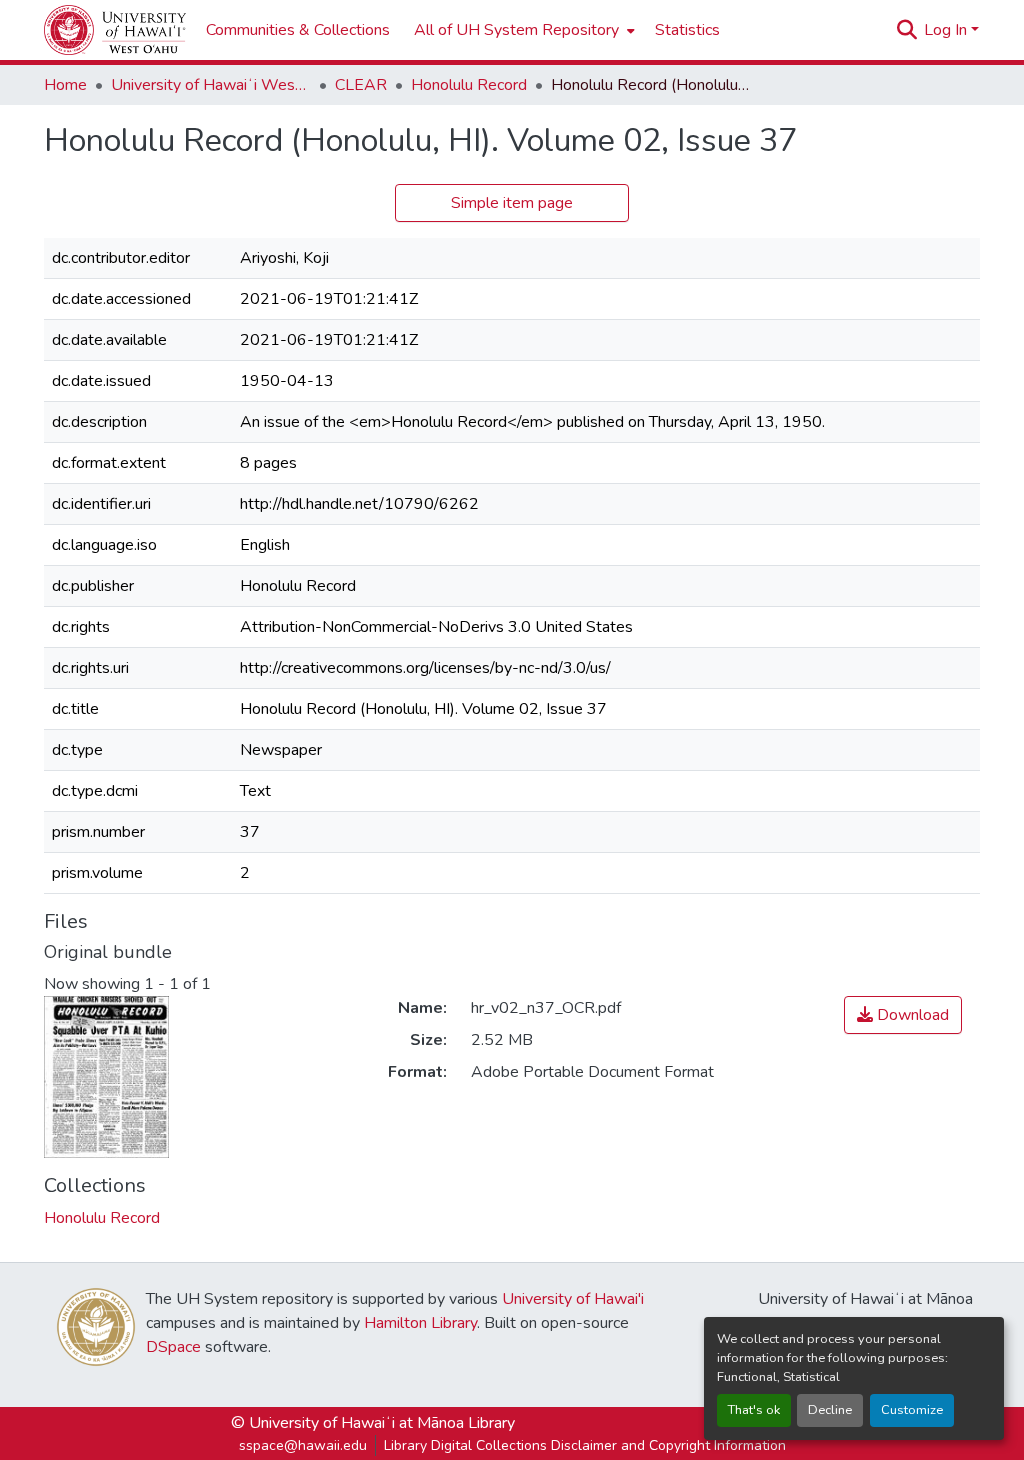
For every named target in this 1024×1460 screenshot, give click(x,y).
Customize (912, 1410)
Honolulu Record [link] (469, 85)
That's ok (754, 1410)
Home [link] (65, 85)
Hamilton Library (420, 1323)
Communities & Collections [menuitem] (298, 30)
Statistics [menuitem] (687, 30)
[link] (903, 1015)
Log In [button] (947, 30)
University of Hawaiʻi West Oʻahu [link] (211, 85)
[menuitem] (522, 30)
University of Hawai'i (573, 1299)
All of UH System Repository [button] (516, 30)
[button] (115, 30)
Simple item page (512, 203)
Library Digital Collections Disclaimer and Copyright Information (585, 1445)
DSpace (173, 1347)
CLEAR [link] (361, 85)
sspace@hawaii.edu (303, 1445)
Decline (830, 1410)
